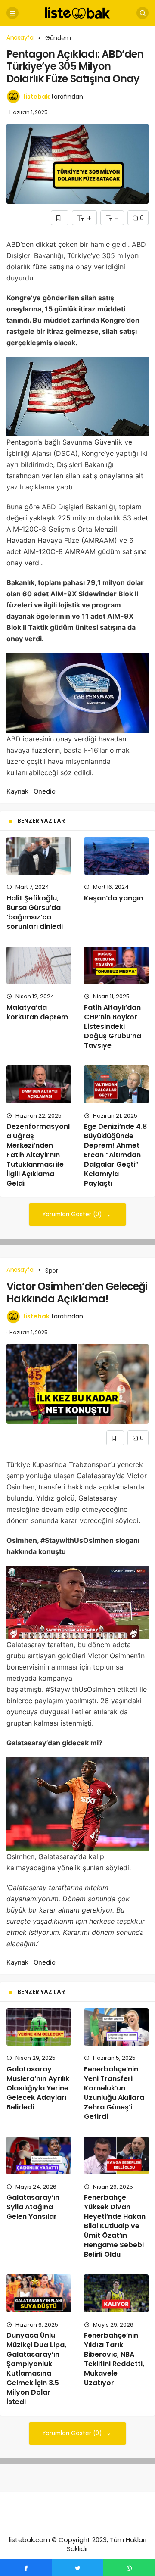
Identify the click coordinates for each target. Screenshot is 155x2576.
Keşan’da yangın (113, 898)
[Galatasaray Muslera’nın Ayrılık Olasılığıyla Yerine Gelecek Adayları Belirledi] (39, 2027)
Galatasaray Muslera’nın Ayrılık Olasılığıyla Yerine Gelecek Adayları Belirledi (38, 2088)
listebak (37, 97)
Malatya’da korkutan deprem (37, 1012)
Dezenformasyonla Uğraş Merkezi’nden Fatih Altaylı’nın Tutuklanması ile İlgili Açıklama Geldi (38, 1155)
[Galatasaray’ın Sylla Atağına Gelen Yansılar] (39, 2155)
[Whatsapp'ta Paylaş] (129, 2567)
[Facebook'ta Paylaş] (26, 2567)
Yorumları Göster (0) (73, 1214)
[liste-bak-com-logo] (77, 12)
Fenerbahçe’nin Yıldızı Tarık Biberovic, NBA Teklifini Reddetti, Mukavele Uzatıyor (114, 2359)
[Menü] (12, 13)
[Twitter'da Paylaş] (77, 2567)
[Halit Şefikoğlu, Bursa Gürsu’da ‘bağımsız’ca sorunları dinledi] (39, 856)
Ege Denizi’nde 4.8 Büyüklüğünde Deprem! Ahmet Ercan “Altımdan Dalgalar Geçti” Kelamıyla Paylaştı (115, 1155)
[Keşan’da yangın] (116, 856)
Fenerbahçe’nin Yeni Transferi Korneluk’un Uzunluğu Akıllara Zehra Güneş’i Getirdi (114, 2093)
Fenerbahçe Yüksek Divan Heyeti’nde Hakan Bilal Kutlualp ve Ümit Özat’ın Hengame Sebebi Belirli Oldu (115, 2226)
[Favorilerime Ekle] (60, 218)
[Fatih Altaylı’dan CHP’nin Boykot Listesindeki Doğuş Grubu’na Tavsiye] (116, 965)
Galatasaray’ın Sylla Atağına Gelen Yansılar (33, 2207)
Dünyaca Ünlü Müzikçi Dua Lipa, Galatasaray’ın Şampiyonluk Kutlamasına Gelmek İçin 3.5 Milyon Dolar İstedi (36, 2369)
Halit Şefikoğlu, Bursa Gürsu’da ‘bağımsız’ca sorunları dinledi (35, 912)
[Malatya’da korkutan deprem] (39, 965)
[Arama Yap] (143, 13)
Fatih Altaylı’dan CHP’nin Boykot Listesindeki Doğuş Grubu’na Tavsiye (113, 1026)
